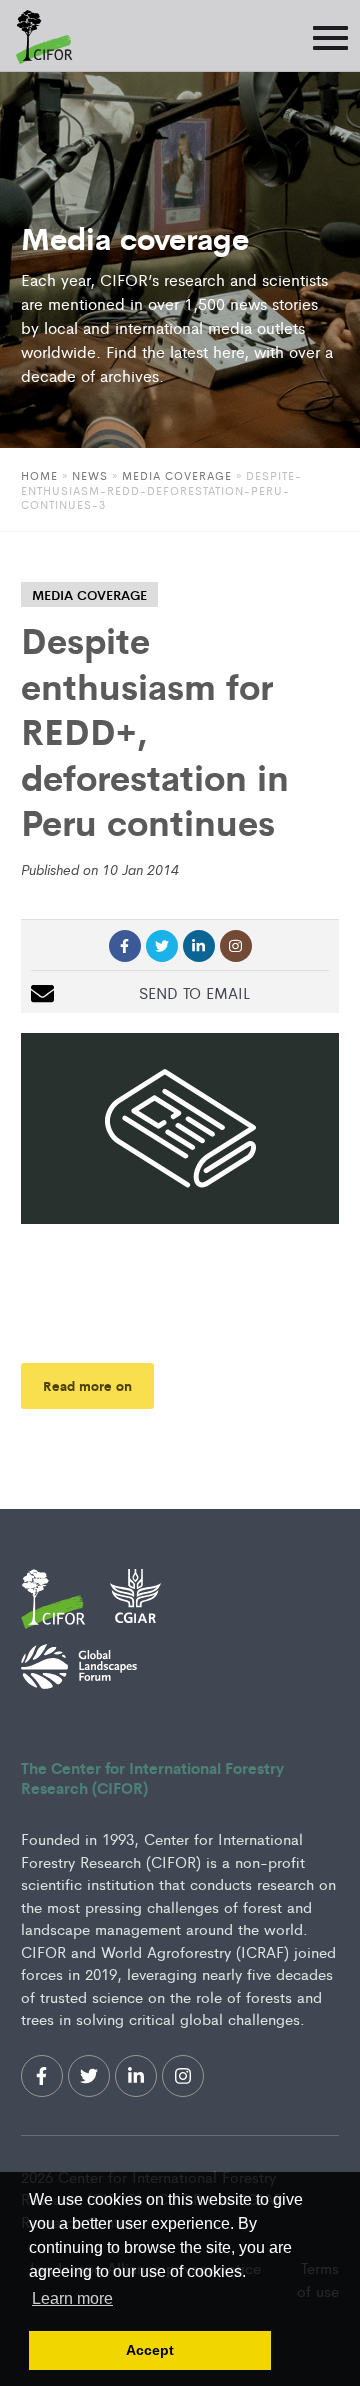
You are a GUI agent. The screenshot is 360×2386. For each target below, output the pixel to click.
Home (39, 475)
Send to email (194, 992)
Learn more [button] (72, 2298)
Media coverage (177, 475)
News (90, 475)
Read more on (87, 1385)
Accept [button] (150, 2350)
